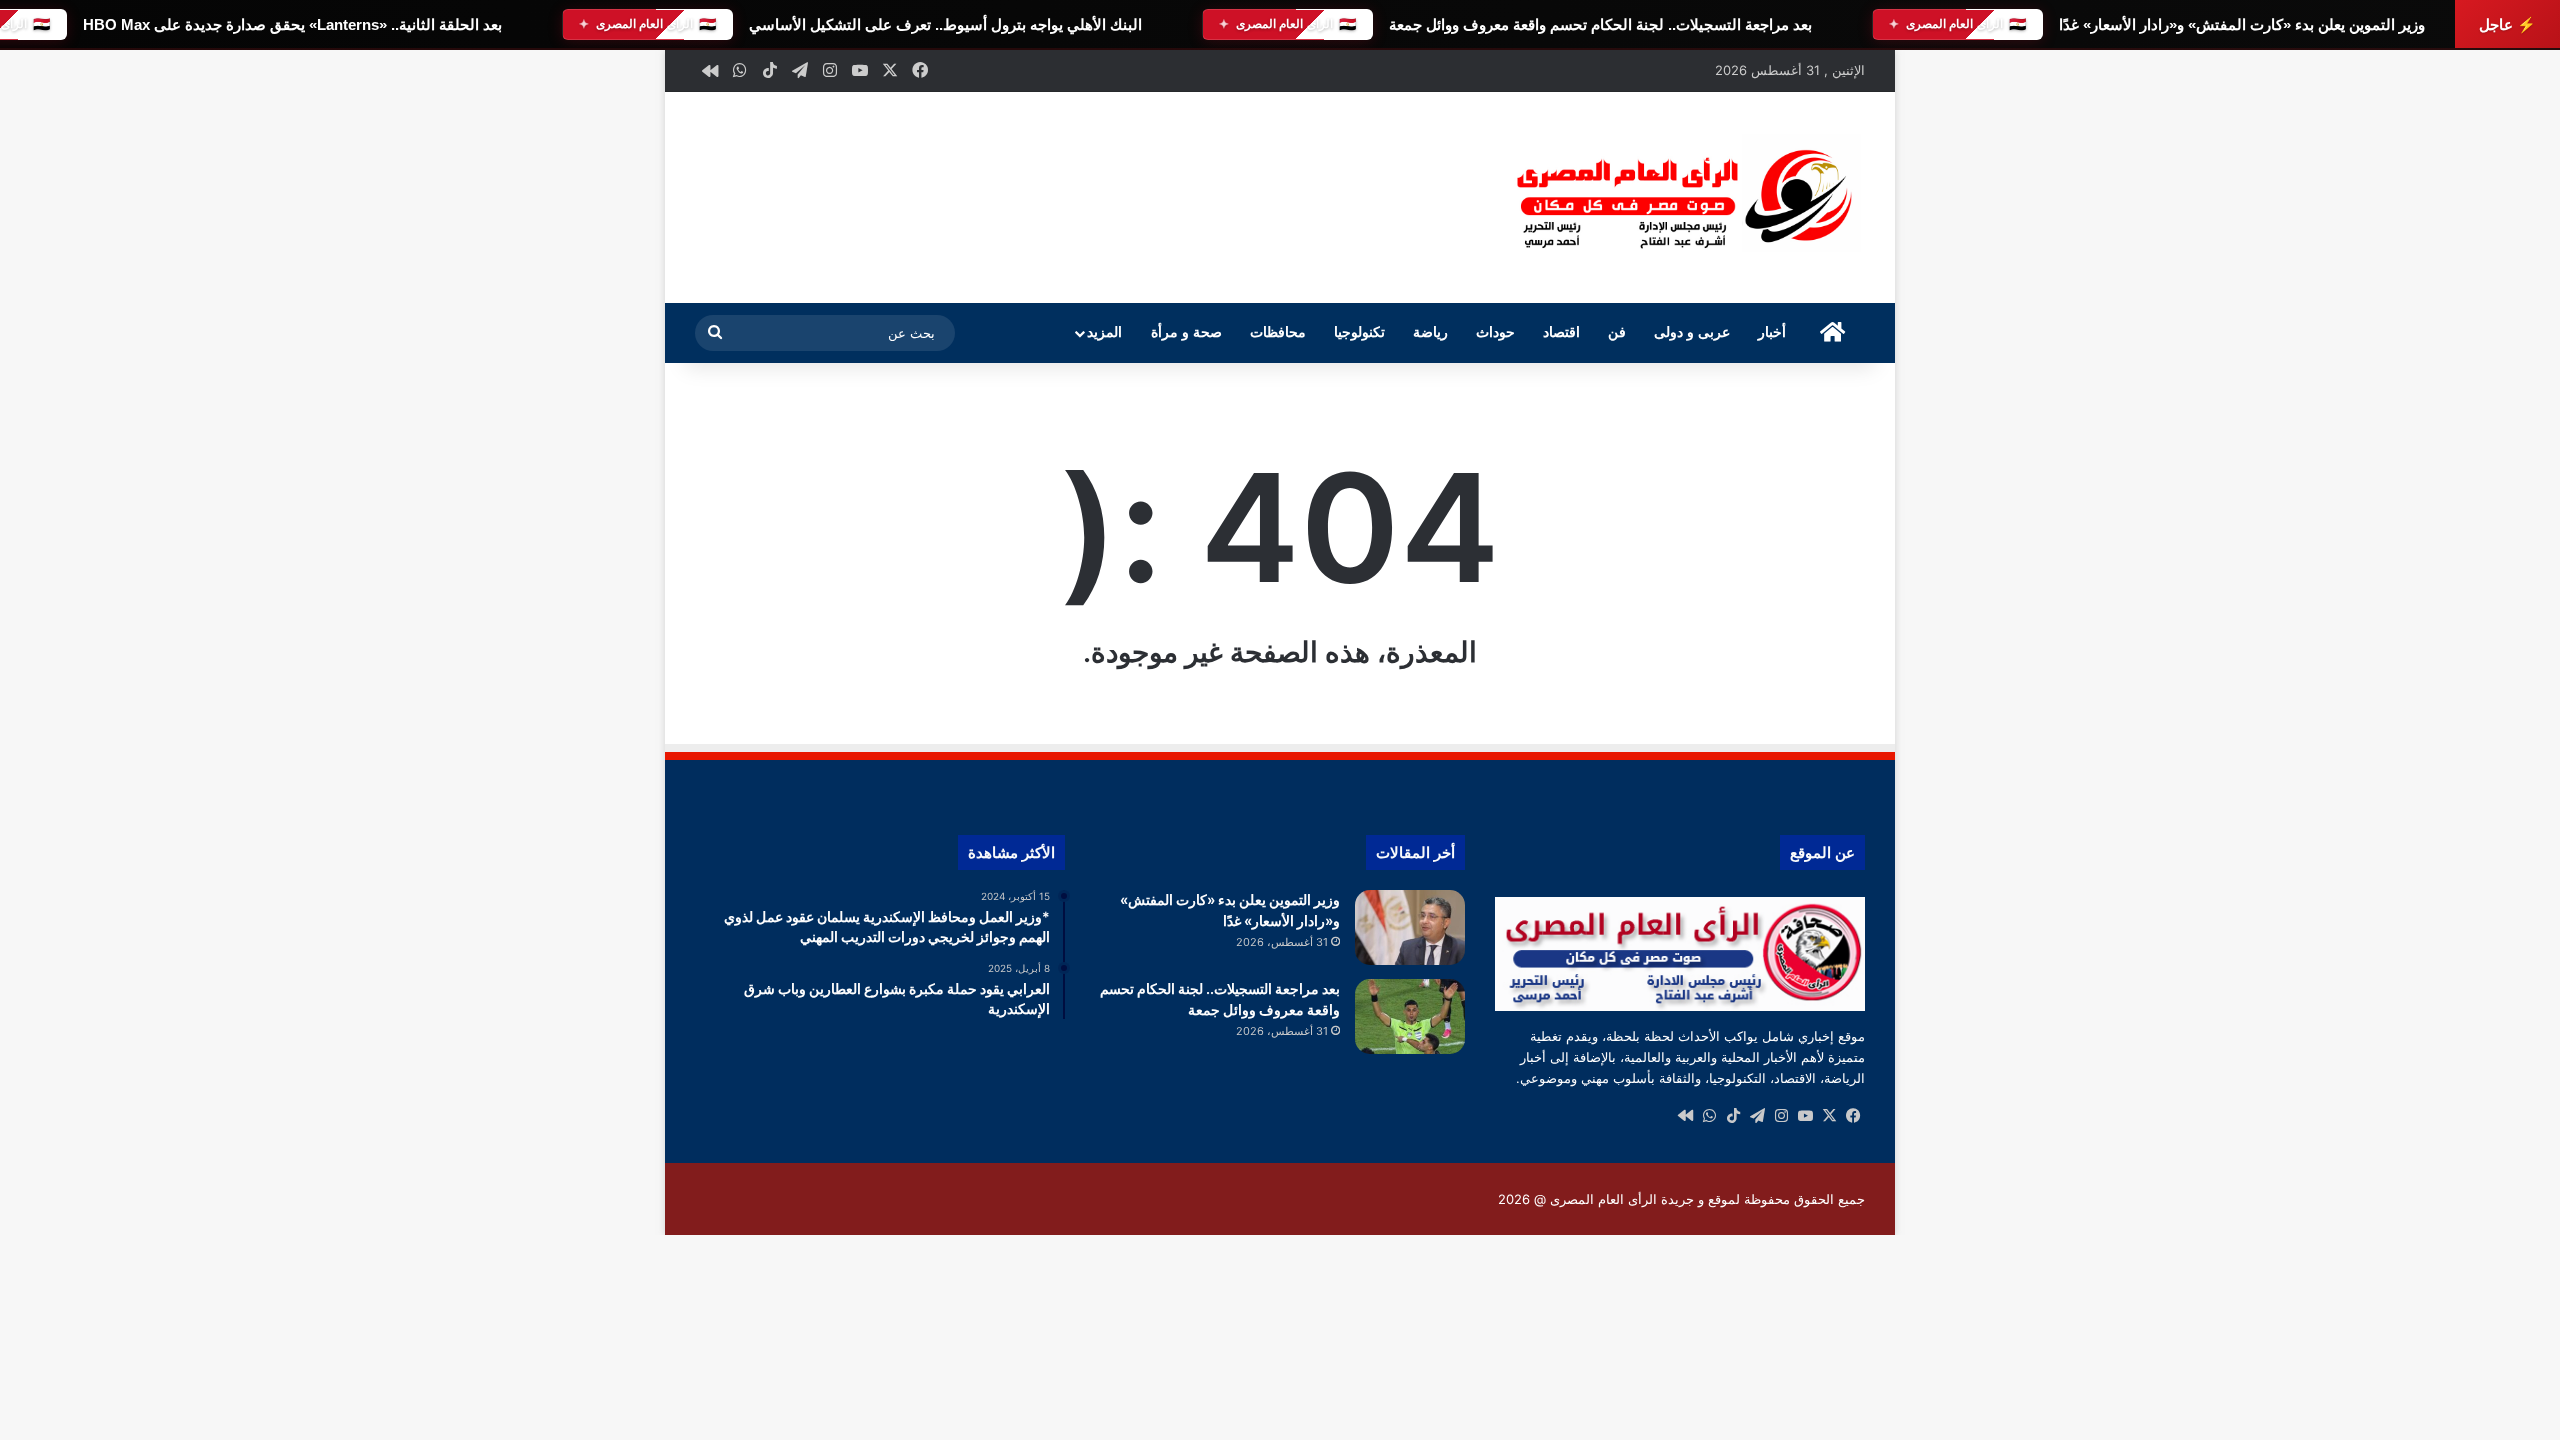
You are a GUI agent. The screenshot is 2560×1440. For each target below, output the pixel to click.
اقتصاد (1561, 332)
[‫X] (1829, 1116)
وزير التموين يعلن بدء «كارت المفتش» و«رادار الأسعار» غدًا (2242, 24)
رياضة (1430, 332)
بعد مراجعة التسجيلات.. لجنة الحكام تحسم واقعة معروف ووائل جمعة (1600, 24)
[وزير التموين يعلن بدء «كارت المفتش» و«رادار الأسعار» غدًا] (1410, 927)
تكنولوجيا (1359, 332)
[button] (1449, 195)
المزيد (1104, 332)
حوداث (1495, 332)
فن (1617, 332)
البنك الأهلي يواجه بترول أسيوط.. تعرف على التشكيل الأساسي (945, 24)
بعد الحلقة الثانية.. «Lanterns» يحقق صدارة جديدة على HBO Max (292, 24)
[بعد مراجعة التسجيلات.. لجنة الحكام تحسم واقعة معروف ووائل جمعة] (1410, 1016)
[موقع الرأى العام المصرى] (1680, 197)
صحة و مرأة (1186, 332)
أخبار (1772, 332)
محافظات (1278, 332)
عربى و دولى (1692, 332)
